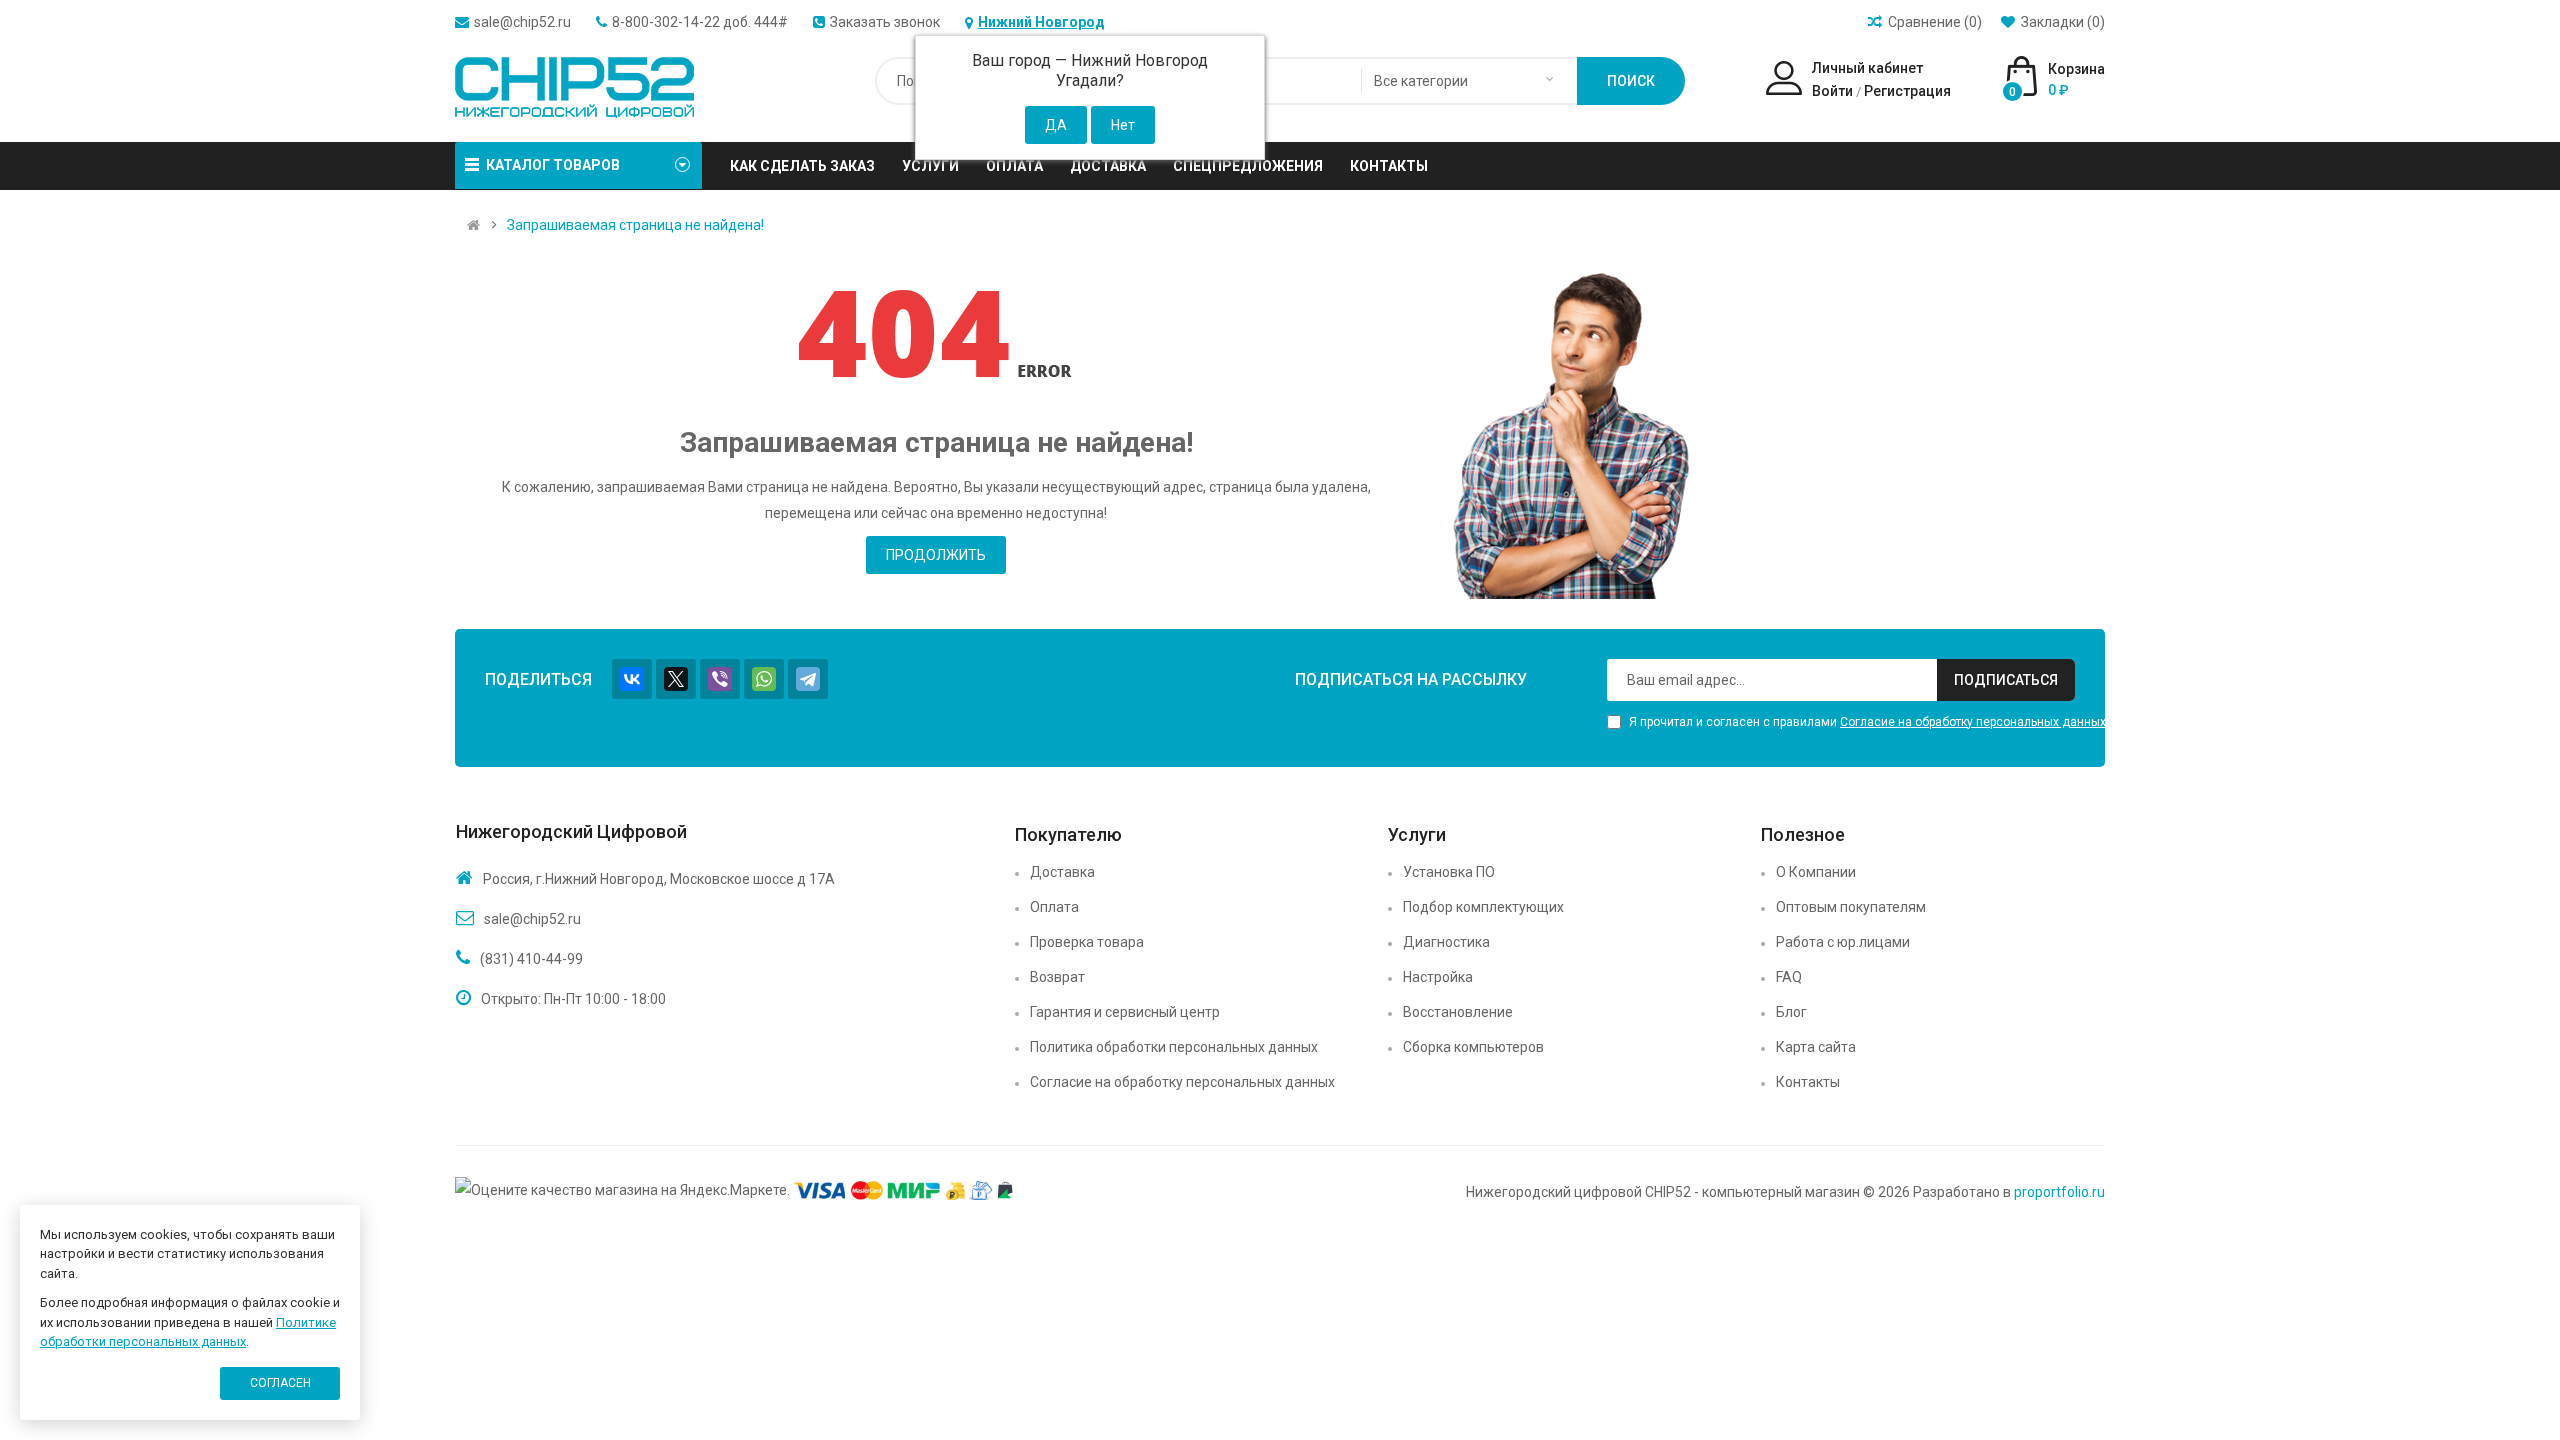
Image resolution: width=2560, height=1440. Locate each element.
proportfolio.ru (2059, 1192)
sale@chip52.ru (522, 22)
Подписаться (2006, 680)
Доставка (1062, 872)
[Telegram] (808, 679)
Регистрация (1907, 91)
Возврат (1057, 977)
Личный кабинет (1867, 68)
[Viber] (720, 679)
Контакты (1808, 1082)
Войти (1832, 91)
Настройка (1438, 977)
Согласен (280, 1383)
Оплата (1054, 907)
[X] (676, 679)
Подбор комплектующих (1483, 907)
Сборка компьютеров (1473, 1047)
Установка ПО (1449, 872)
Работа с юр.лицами (1843, 942)
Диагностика (1446, 942)
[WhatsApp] (764, 679)
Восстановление (1458, 1012)
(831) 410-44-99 (531, 959)
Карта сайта (1816, 1047)
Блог (1791, 1012)
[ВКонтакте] (632, 679)
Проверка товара (1087, 942)
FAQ (1789, 977)
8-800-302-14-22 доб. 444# (700, 22)
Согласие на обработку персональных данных (1973, 722)
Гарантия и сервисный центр (1125, 1012)
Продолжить (936, 555)
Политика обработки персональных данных (1174, 1047)
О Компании (1816, 872)
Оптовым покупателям (1851, 907)
